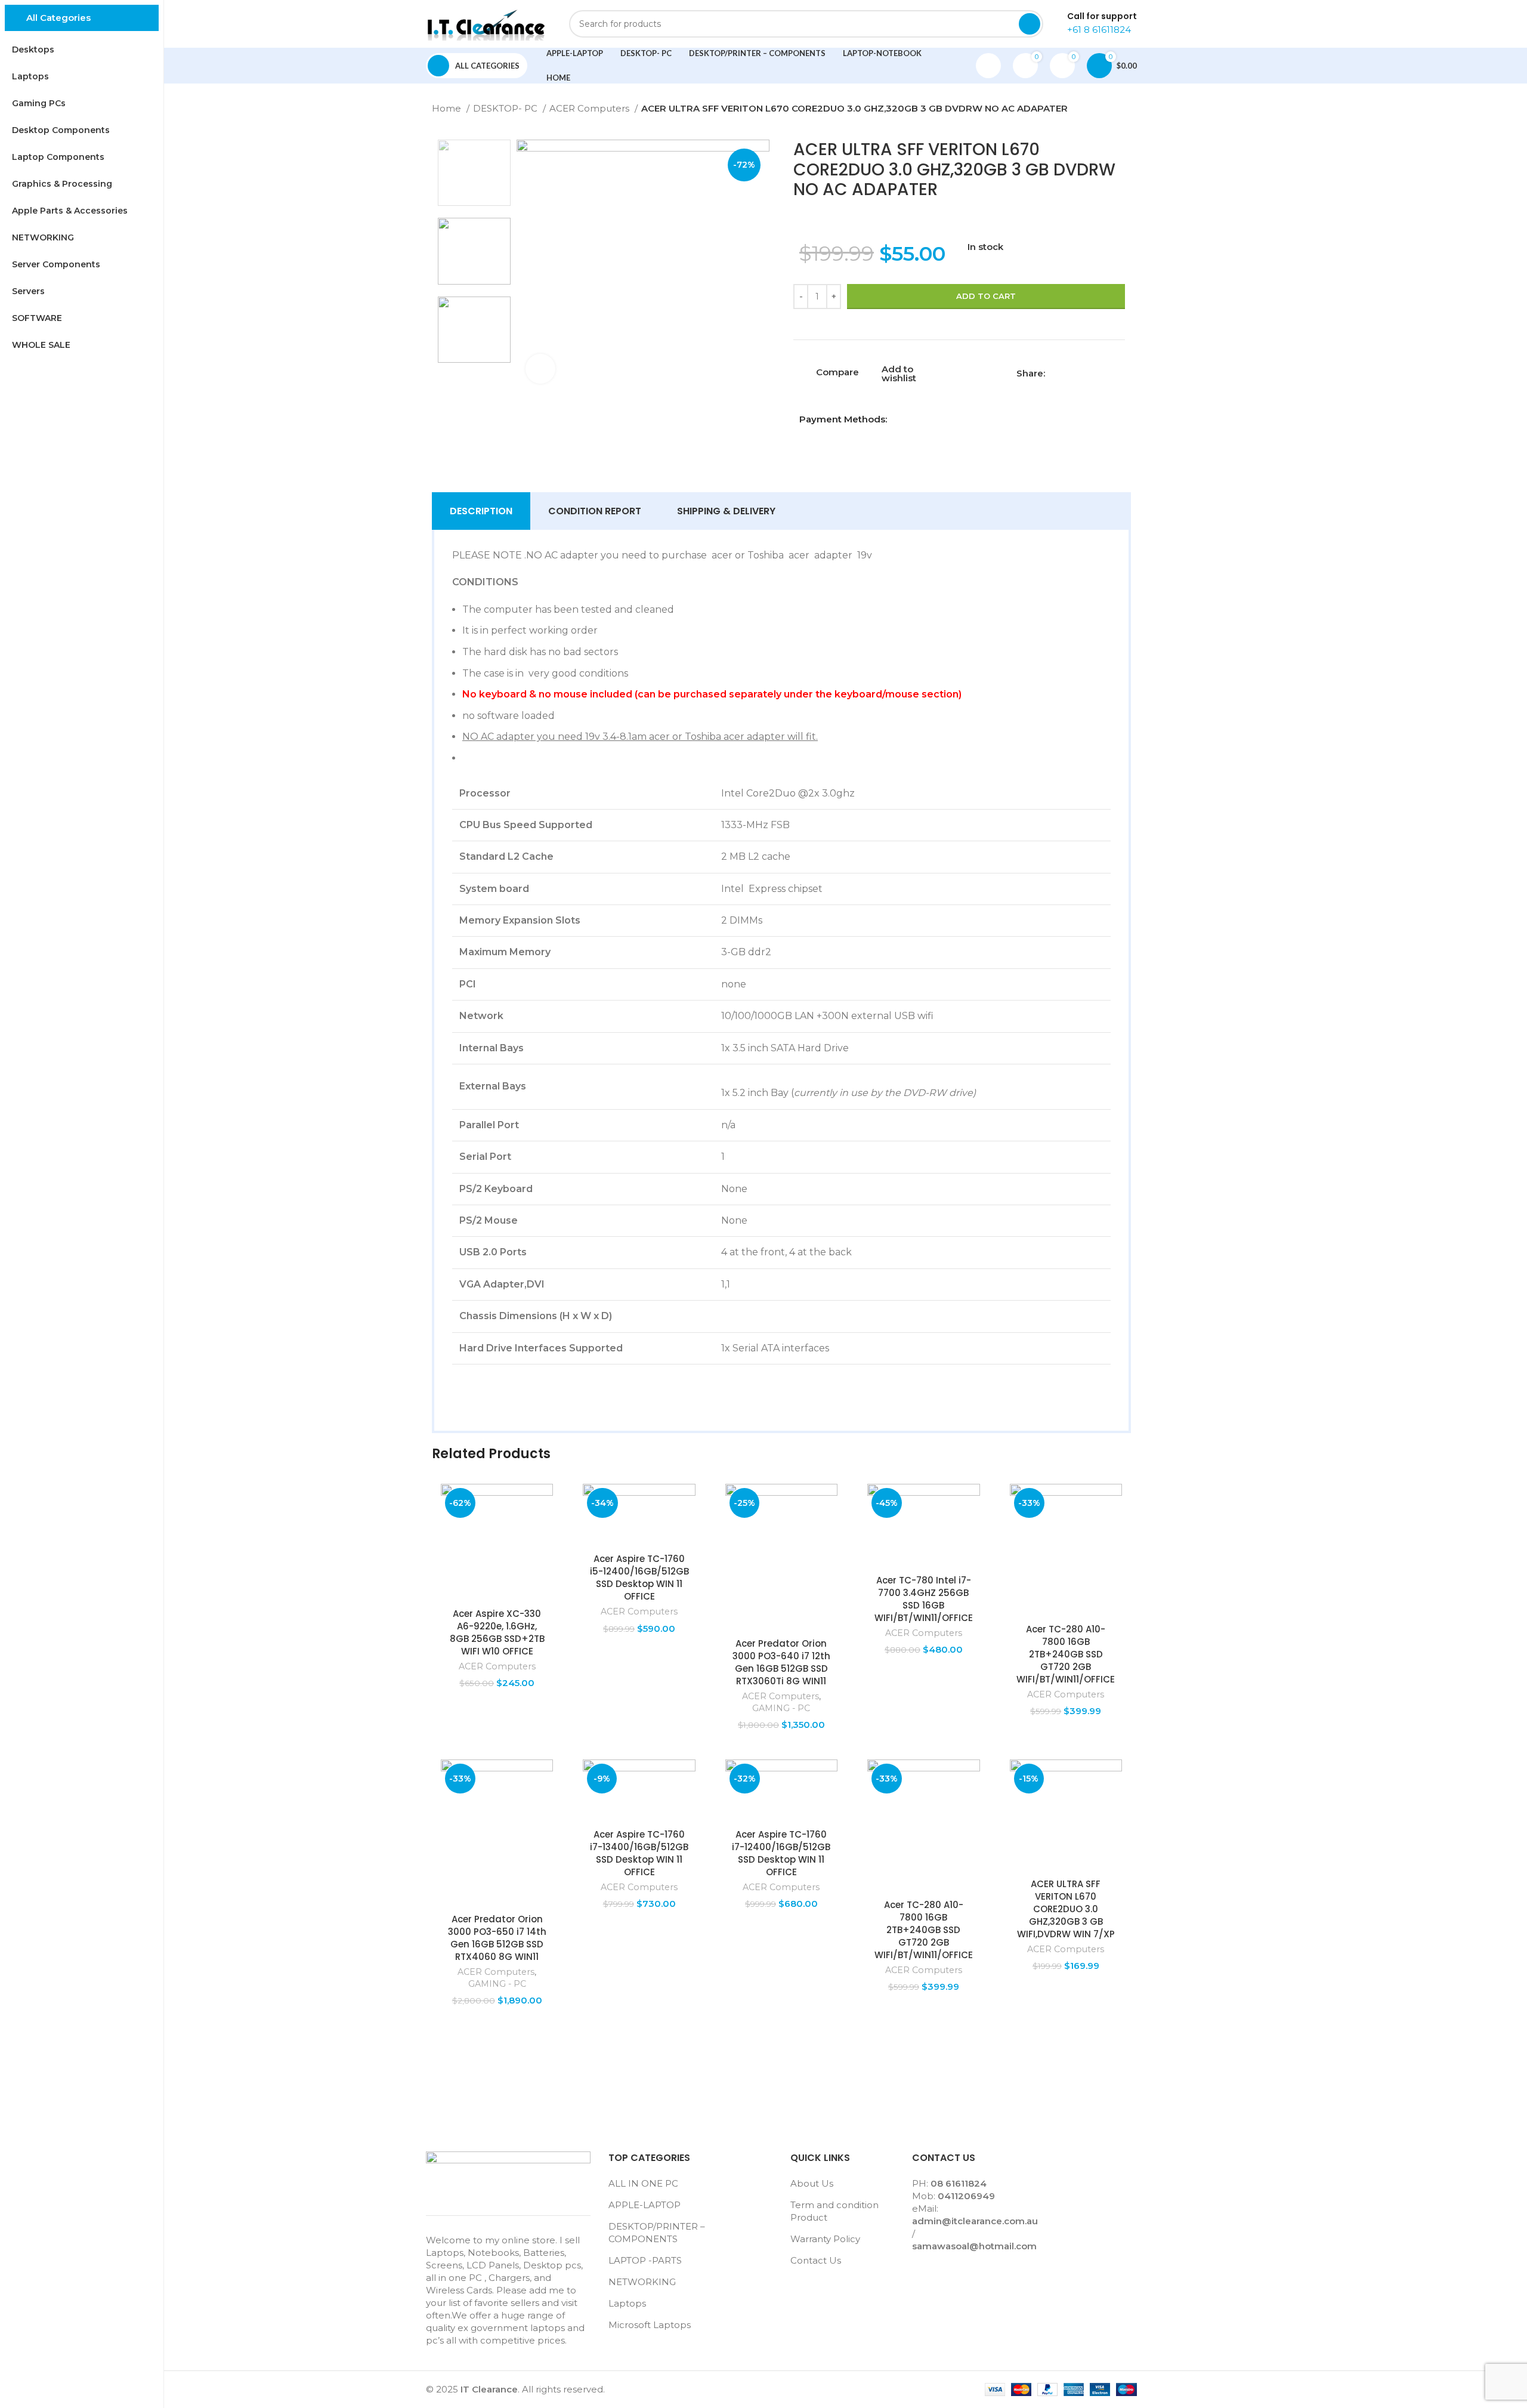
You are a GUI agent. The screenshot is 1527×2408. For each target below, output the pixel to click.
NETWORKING (642, 2282)
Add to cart (986, 296)
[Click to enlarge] (540, 369)
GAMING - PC (781, 1708)
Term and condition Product (834, 2211)
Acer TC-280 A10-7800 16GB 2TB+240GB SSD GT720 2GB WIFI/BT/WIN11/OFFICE (1066, 1654)
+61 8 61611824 (1099, 30)
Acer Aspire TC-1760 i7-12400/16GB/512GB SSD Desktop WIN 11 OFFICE (781, 1853)
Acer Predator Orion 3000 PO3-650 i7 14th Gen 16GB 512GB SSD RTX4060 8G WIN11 (497, 1938)
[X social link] (1069, 373)
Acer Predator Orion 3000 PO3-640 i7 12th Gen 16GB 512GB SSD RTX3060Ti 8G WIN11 (781, 1662)
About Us (812, 2183)
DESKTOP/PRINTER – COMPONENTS (657, 2233)
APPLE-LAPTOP (645, 2205)
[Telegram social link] (1110, 373)
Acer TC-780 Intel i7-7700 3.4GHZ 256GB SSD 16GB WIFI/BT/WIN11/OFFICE (924, 1599)
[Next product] (1125, 110)
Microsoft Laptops (650, 2325)
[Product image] (497, 1543)
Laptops (627, 2303)
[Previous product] (1101, 110)
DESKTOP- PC (506, 108)
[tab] (481, 511)
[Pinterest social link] (1082, 373)
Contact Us (816, 2260)
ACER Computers (591, 108)
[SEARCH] (1030, 24)
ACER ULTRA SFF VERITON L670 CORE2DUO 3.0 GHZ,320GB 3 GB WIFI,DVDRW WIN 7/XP (1066, 1909)
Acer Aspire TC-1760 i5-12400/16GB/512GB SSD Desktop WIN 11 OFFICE (639, 1577)
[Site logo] (486, 23)
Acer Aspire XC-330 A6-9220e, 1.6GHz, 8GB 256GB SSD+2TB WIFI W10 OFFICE (497, 1632)
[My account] (988, 66)
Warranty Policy (825, 2239)
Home (448, 108)
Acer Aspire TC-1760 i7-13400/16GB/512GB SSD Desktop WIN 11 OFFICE (639, 1853)
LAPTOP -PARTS (645, 2260)
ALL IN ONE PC (643, 2183)
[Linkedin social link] (1096, 373)
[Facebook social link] (1055, 373)
